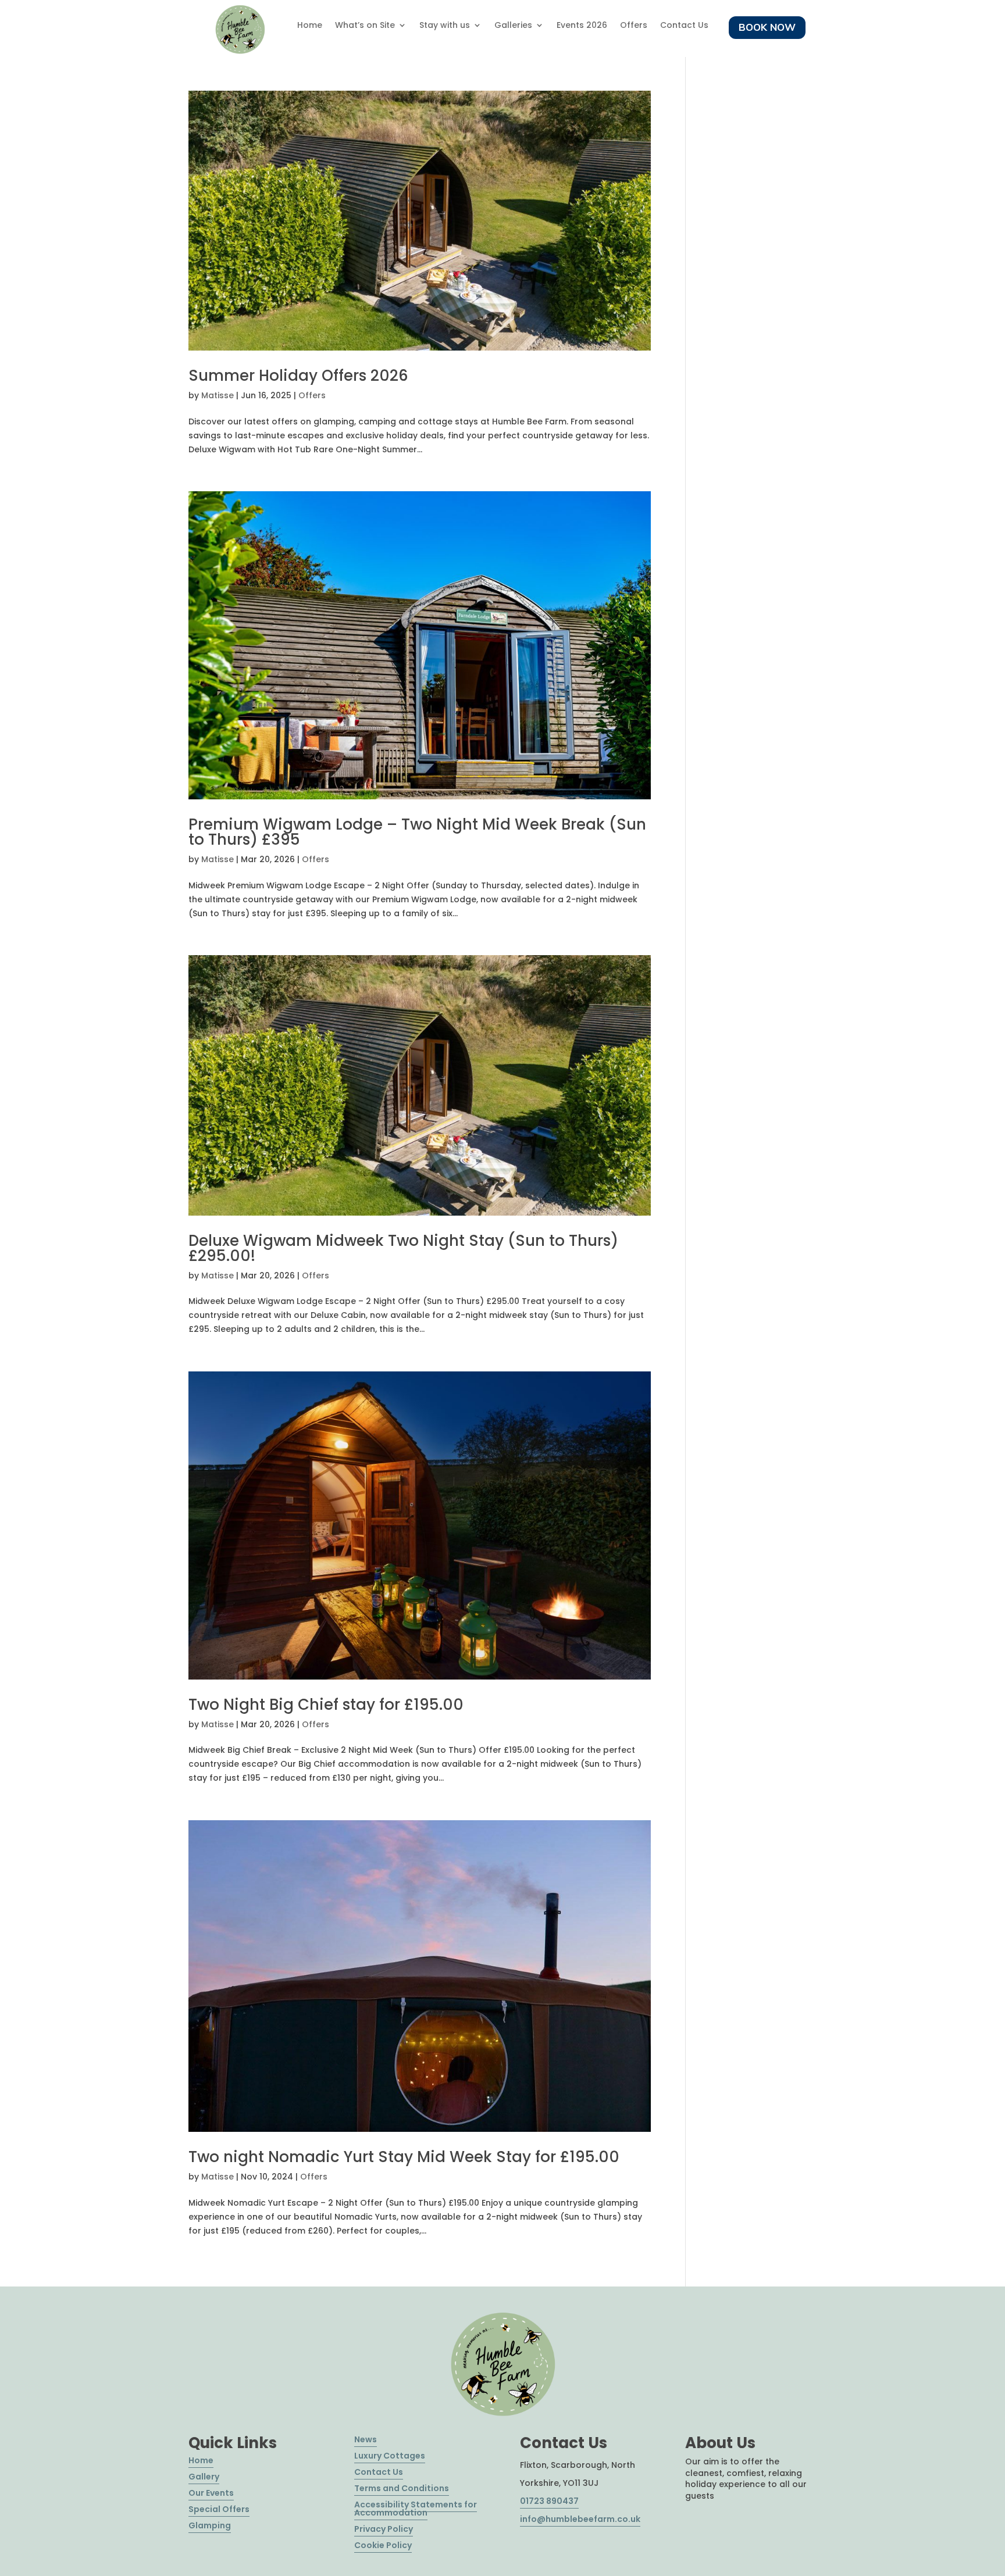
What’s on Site (365, 26)
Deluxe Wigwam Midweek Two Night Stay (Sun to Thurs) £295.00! (403, 1248)
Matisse (218, 395)
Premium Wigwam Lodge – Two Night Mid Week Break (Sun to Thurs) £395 (417, 832)
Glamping (210, 2525)
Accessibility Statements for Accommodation (416, 2509)
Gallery (204, 2477)
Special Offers (219, 2509)
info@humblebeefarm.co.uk (580, 2519)
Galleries (513, 26)
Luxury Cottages (390, 2456)
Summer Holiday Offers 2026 (298, 376)
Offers (634, 26)
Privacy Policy (384, 2529)
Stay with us (445, 26)
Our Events (211, 2493)
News (366, 2439)
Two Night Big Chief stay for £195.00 (326, 1705)
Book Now (767, 27)
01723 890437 (549, 2501)
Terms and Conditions (402, 2488)
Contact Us (684, 26)
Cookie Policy (383, 2545)
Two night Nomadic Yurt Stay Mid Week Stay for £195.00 (404, 2157)
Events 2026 (582, 26)
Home (310, 26)
